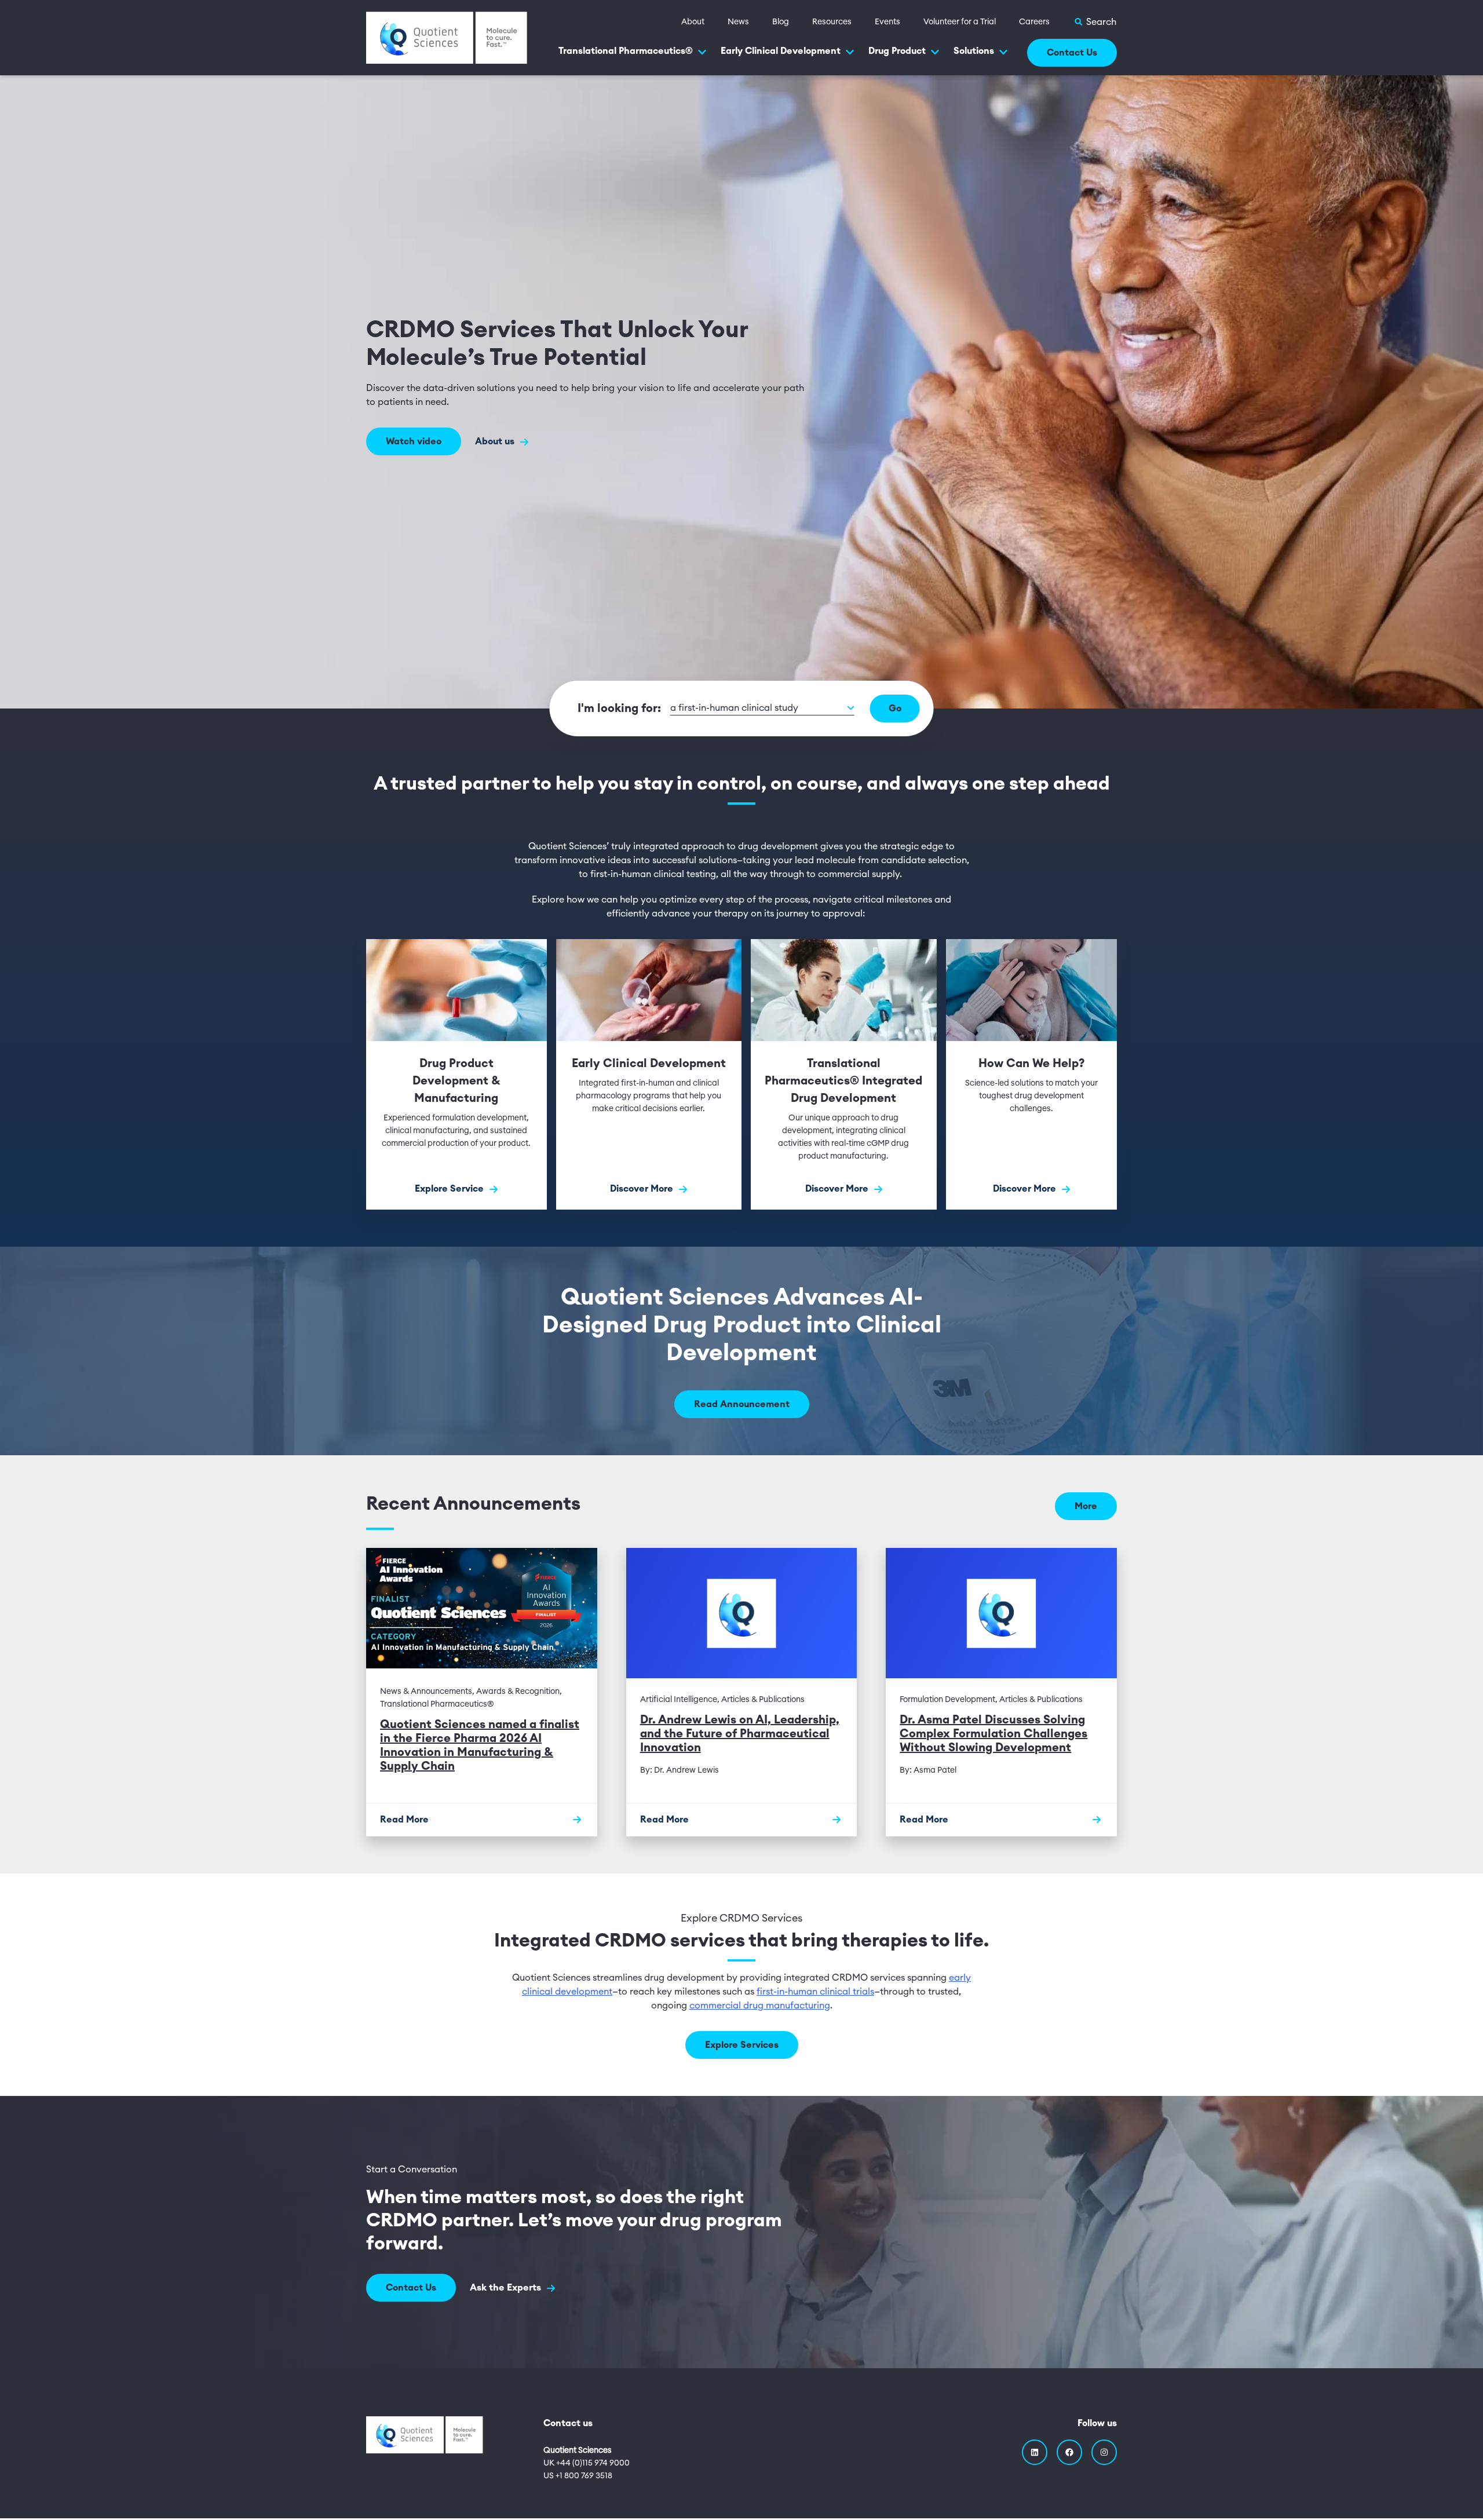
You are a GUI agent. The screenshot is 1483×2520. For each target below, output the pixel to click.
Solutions (974, 51)
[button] (762, 708)
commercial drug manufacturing (760, 2006)
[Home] (447, 37)
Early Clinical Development (781, 51)
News (738, 22)
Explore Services (742, 2045)
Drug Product (897, 51)
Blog (781, 22)
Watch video (414, 441)
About (693, 22)
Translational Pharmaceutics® (626, 51)
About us (496, 441)
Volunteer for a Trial (960, 22)
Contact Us (1072, 53)
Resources (832, 22)
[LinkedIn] (1035, 2452)
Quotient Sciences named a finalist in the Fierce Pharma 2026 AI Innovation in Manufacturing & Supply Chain (480, 1745)
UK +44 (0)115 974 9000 (587, 2463)
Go (895, 708)
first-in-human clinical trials (815, 1992)
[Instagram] (1104, 2452)
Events (887, 22)
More (1086, 1506)
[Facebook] (1069, 2452)
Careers (1034, 22)
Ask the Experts (507, 2288)
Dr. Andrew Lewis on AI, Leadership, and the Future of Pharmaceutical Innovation (740, 1734)
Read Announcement (742, 1404)
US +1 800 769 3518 (578, 2476)
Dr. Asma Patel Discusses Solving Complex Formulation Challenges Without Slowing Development (993, 1734)
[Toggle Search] (1095, 22)
